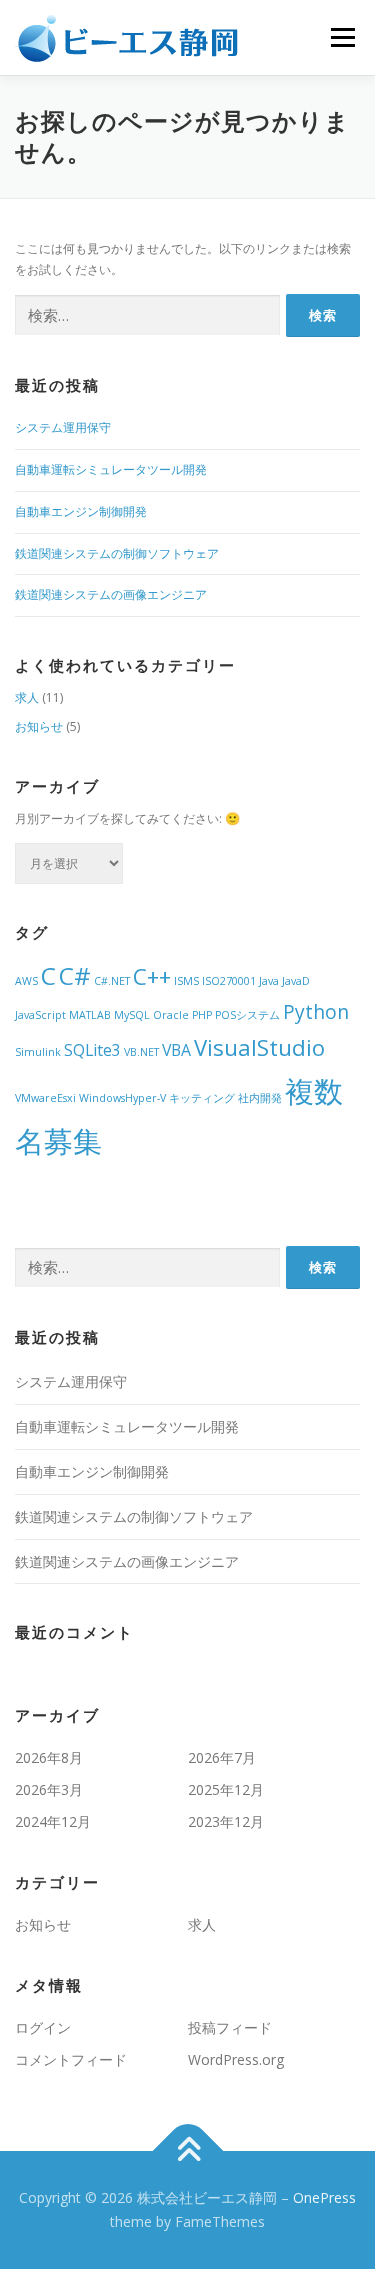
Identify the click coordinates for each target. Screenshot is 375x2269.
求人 (27, 697)
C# (75, 975)
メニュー (342, 37)
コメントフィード (71, 2059)
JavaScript (40, 1015)
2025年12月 (226, 1789)
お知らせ (39, 726)
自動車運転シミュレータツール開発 (111, 469)
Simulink (38, 1052)
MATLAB (90, 1015)
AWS (26, 981)
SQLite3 (92, 1050)
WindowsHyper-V (122, 1098)
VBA (176, 1050)
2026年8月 (49, 1757)
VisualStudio (259, 1047)
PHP (202, 1015)
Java (269, 981)
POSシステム (247, 1015)
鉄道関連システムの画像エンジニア (111, 594)
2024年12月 (53, 1821)
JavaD (296, 981)
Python (316, 1011)
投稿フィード (230, 2027)
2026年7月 (222, 1757)
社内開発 (260, 1098)
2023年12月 (226, 1821)
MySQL (132, 1015)
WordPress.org (236, 2059)
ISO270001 (229, 981)
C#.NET (112, 981)
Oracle (171, 1015)
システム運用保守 (63, 427)
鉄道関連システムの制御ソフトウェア (117, 553)
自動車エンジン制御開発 (81, 511)
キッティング (202, 1098)
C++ (152, 976)
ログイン (43, 2027)
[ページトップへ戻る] (187, 2151)
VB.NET (141, 1052)
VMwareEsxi (45, 1098)
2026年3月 (49, 1789)
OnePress (324, 2197)
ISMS (186, 981)
